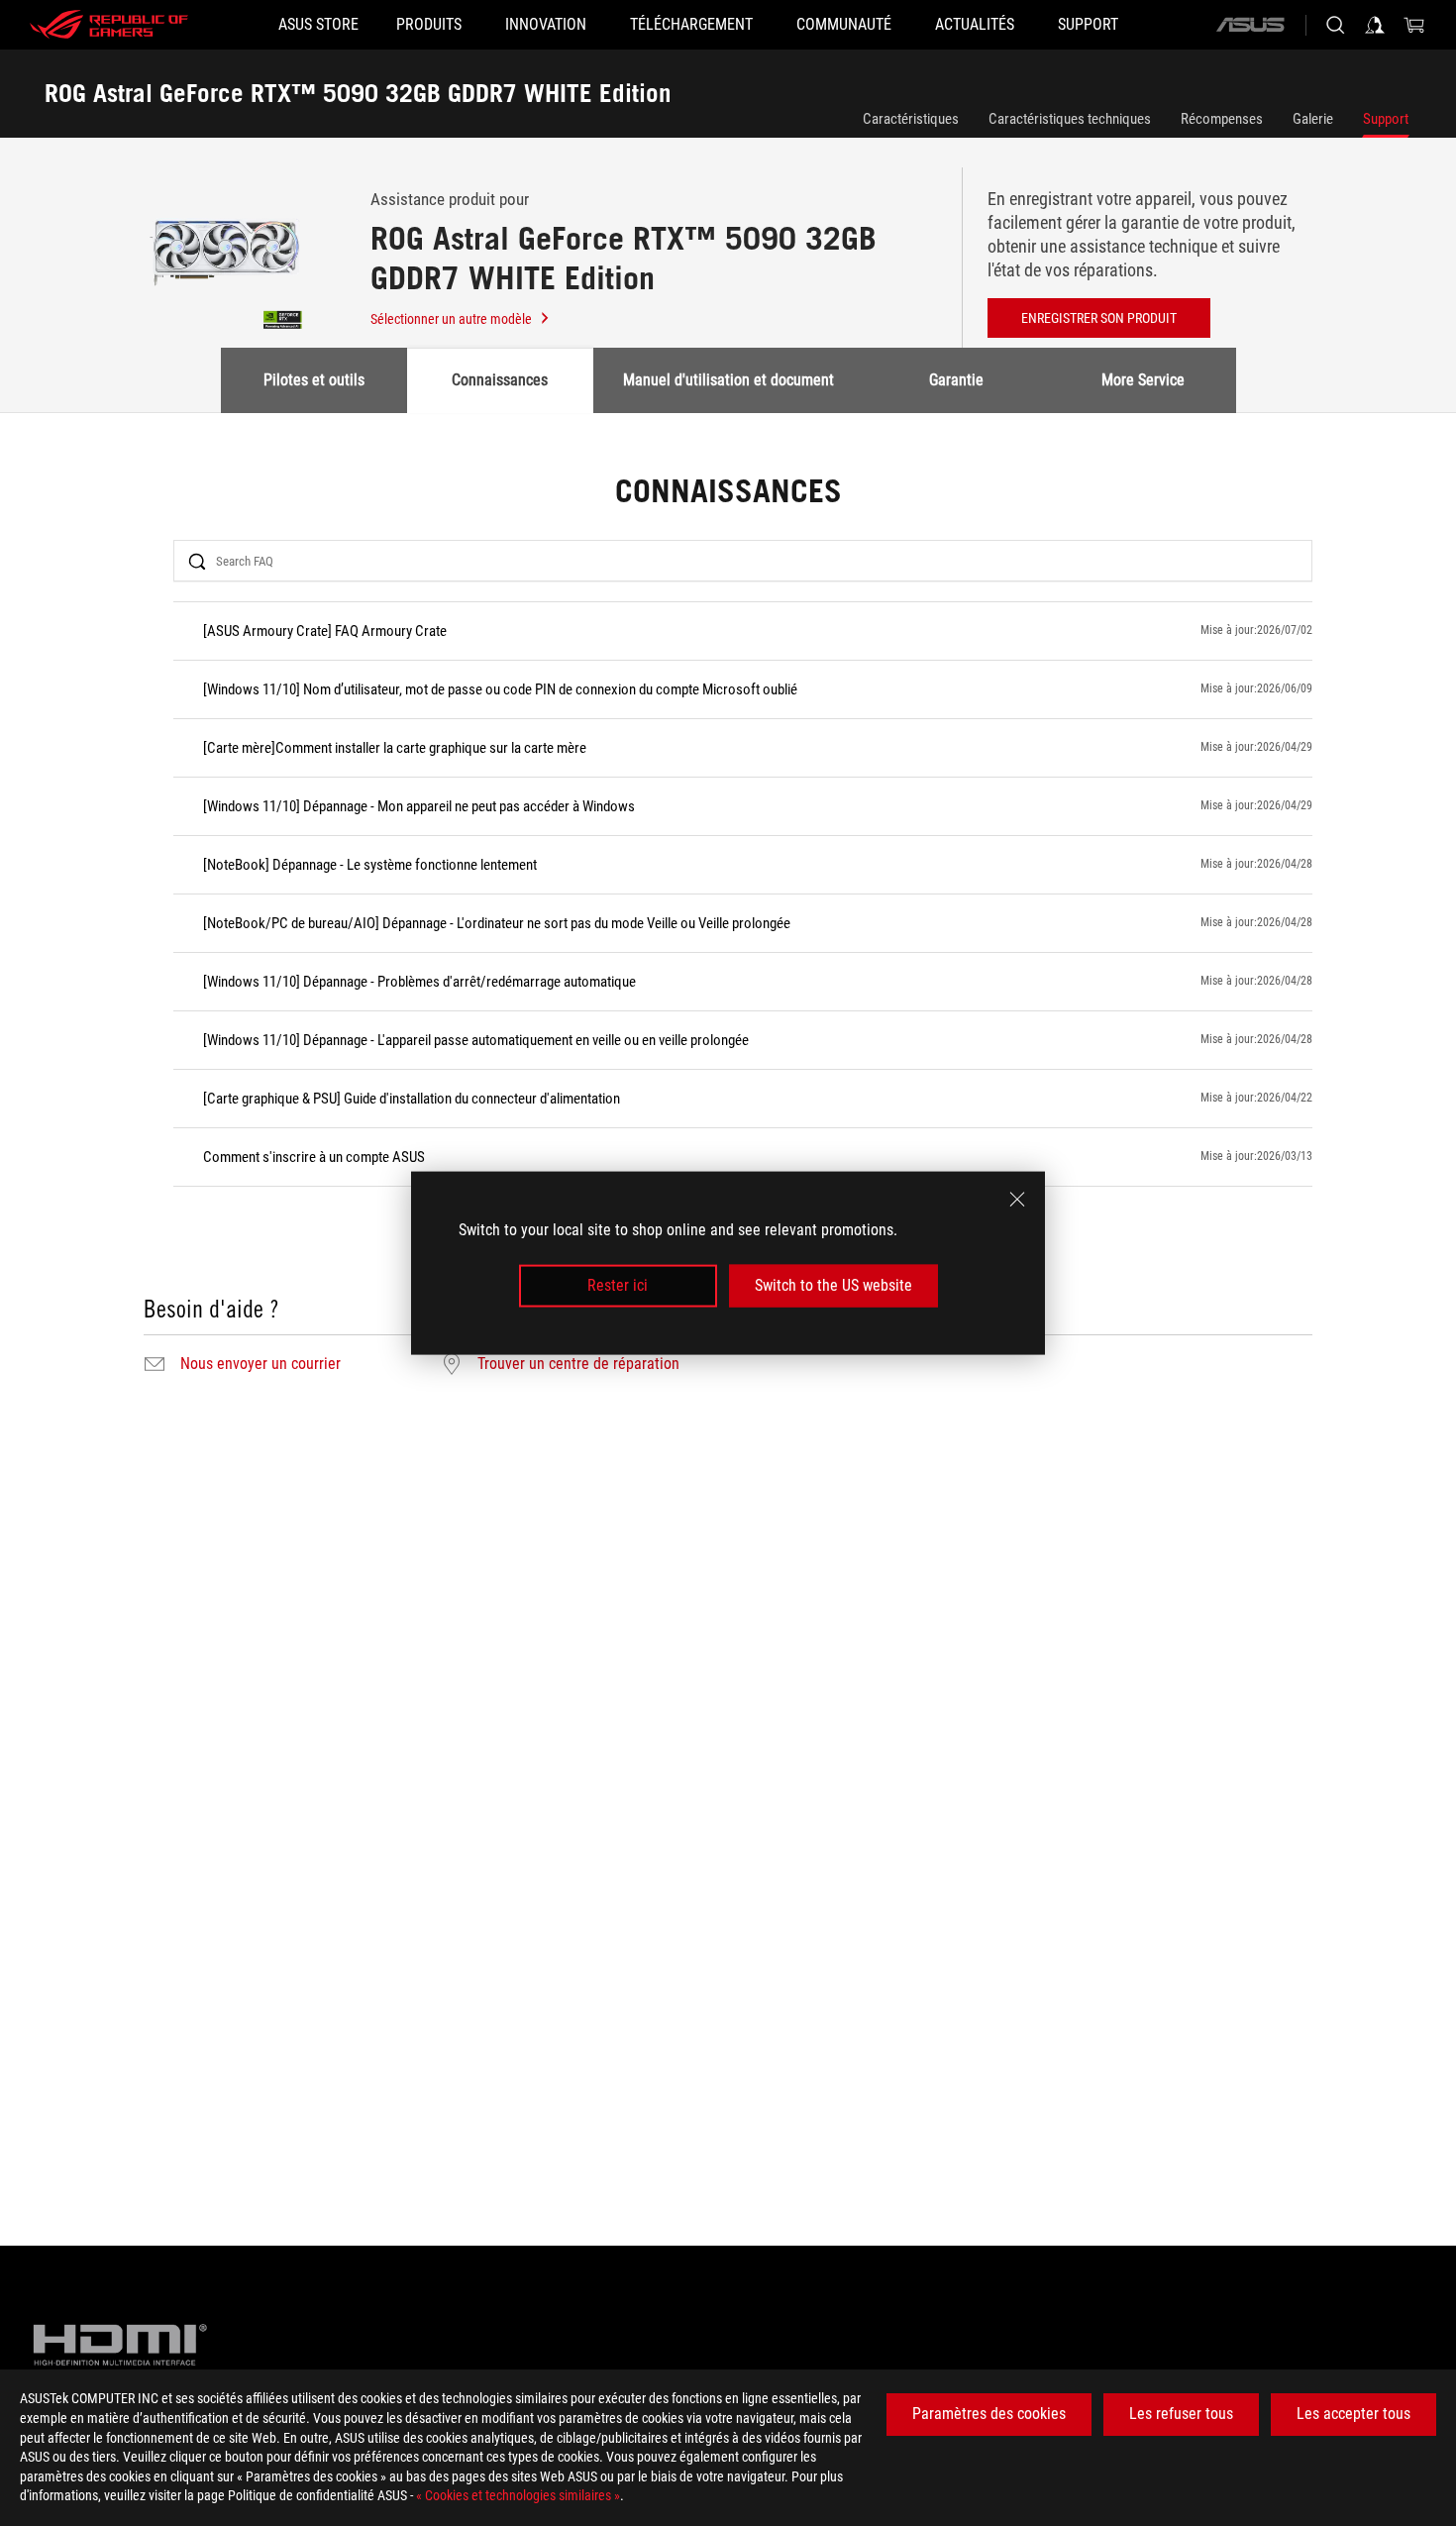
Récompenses (1222, 119)
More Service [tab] (1143, 380)
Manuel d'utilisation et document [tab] (728, 380)
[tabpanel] (728, 927)
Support (1386, 119)
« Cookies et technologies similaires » (518, 2495)
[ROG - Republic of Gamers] (109, 25)
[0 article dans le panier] (1414, 25)
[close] (1017, 1200)
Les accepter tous (1353, 2414)
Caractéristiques (911, 119)
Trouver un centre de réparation (578, 1364)
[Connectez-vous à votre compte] (1375, 25)
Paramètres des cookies (989, 2414)
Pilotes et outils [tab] (314, 380)
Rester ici (618, 1285)
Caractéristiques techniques (1070, 119)
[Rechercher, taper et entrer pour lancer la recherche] (1335, 25)
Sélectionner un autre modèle (451, 319)
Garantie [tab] (956, 380)
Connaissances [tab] (500, 380)
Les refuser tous (1181, 2414)
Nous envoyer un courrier (260, 1364)
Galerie (1313, 119)
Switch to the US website (833, 1285)
